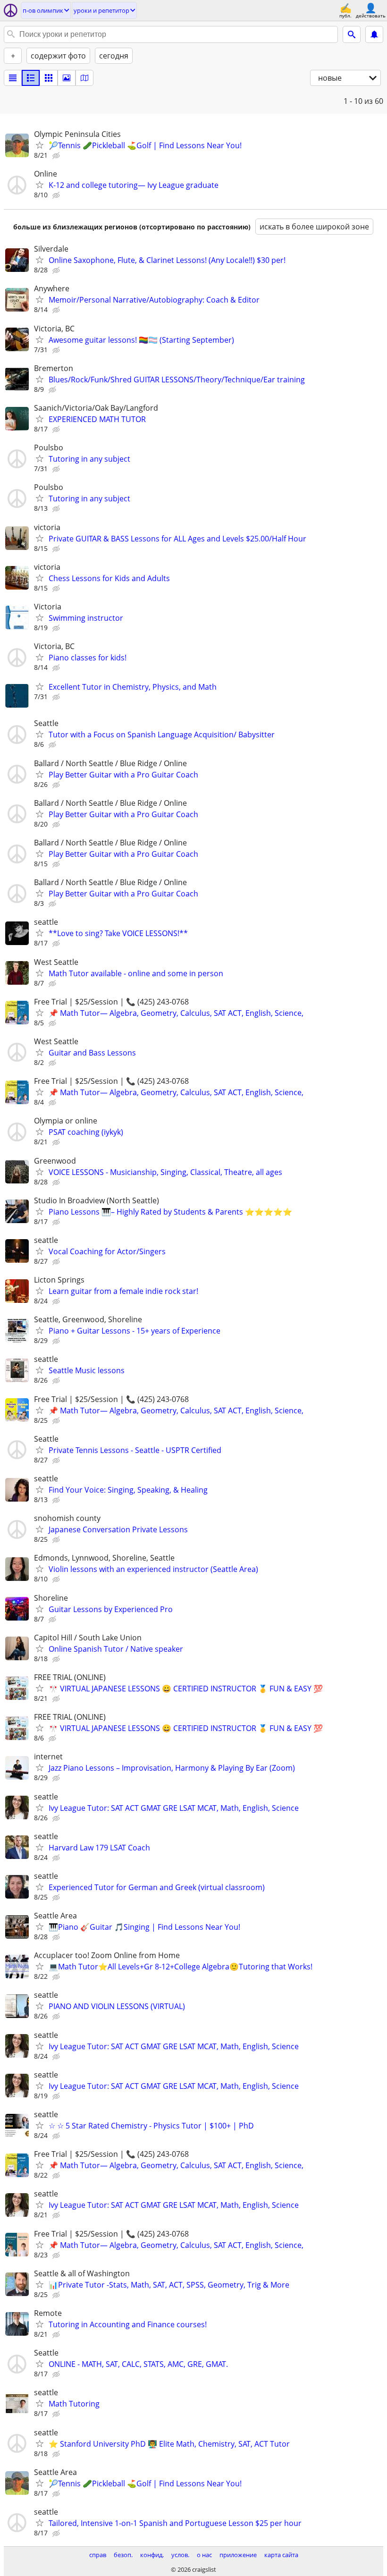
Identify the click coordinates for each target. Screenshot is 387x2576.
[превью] (31, 78)
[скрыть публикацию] (57, 156)
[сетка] (49, 78)
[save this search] (374, 34)
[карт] (84, 78)
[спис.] (13, 78)
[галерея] (67, 78)
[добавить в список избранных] (40, 145)
